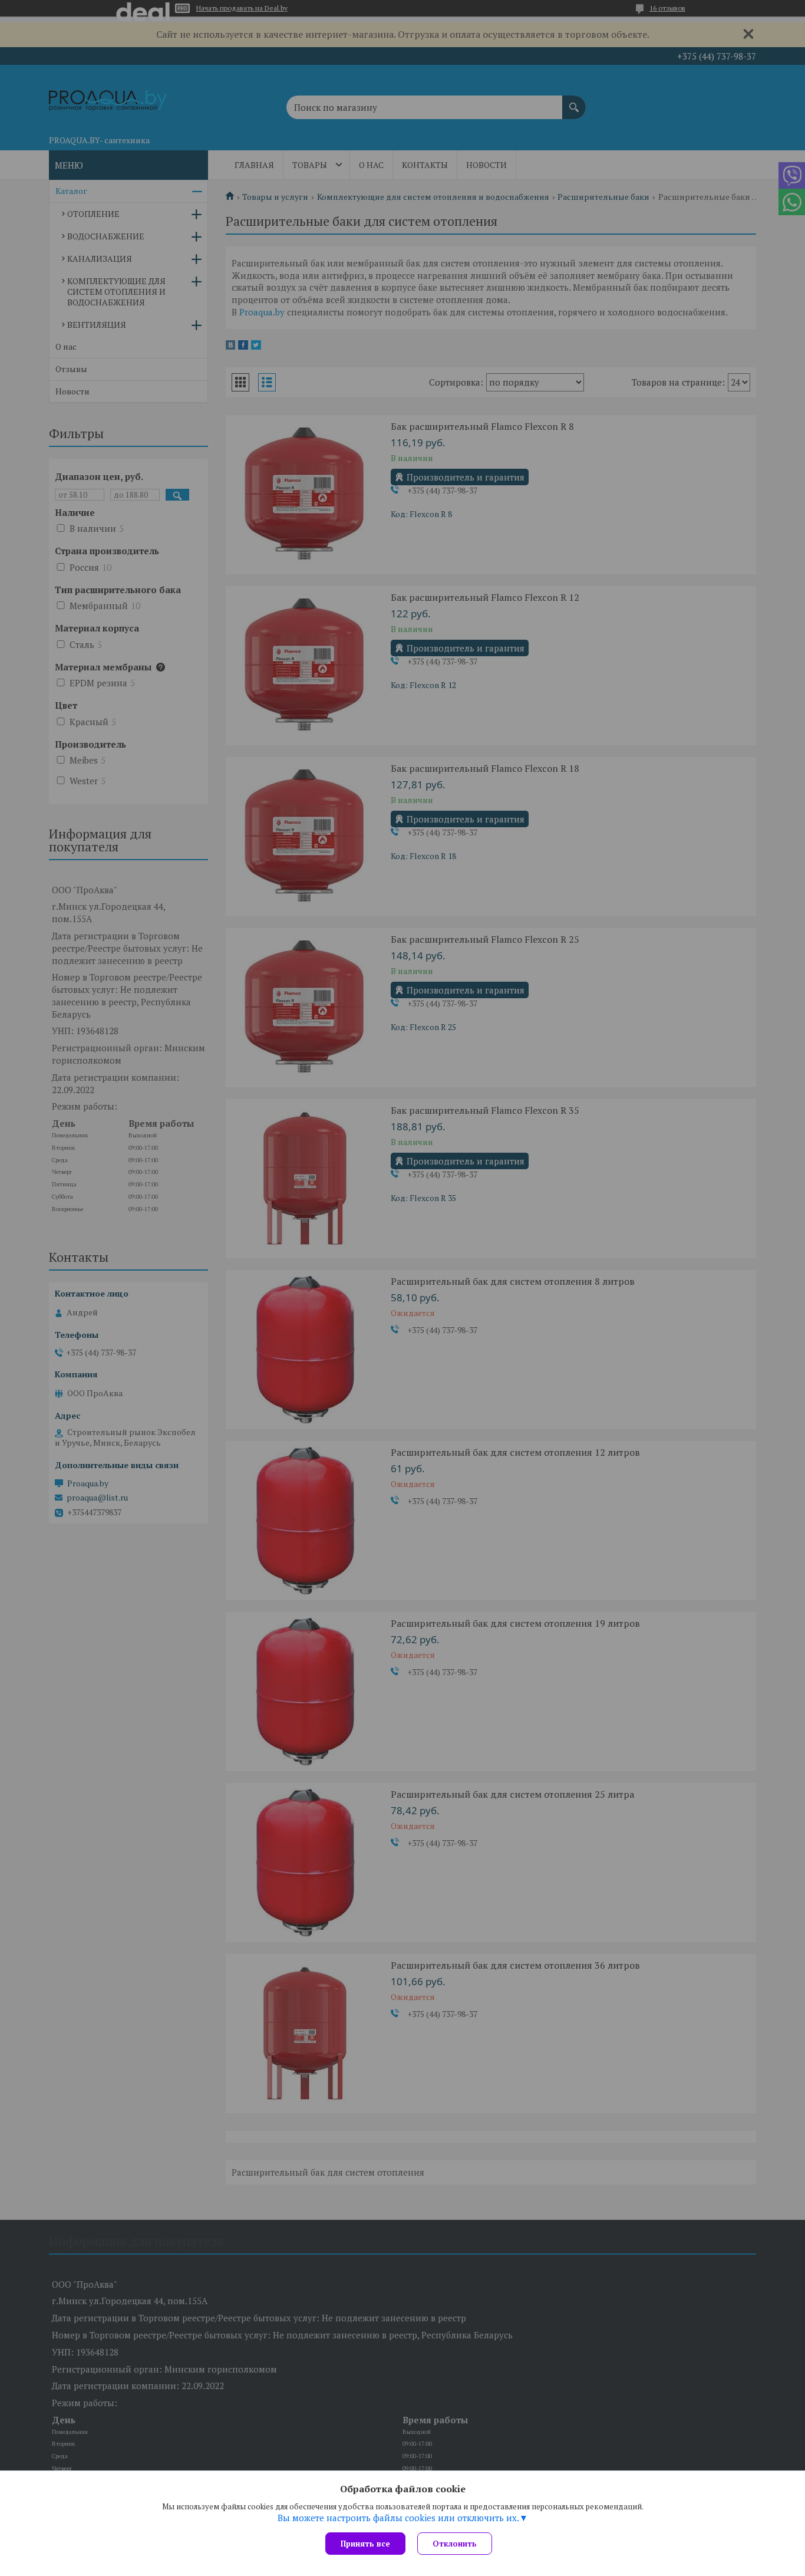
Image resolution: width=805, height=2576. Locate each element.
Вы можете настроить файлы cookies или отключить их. (398, 2518)
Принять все (365, 2544)
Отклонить (455, 2544)
